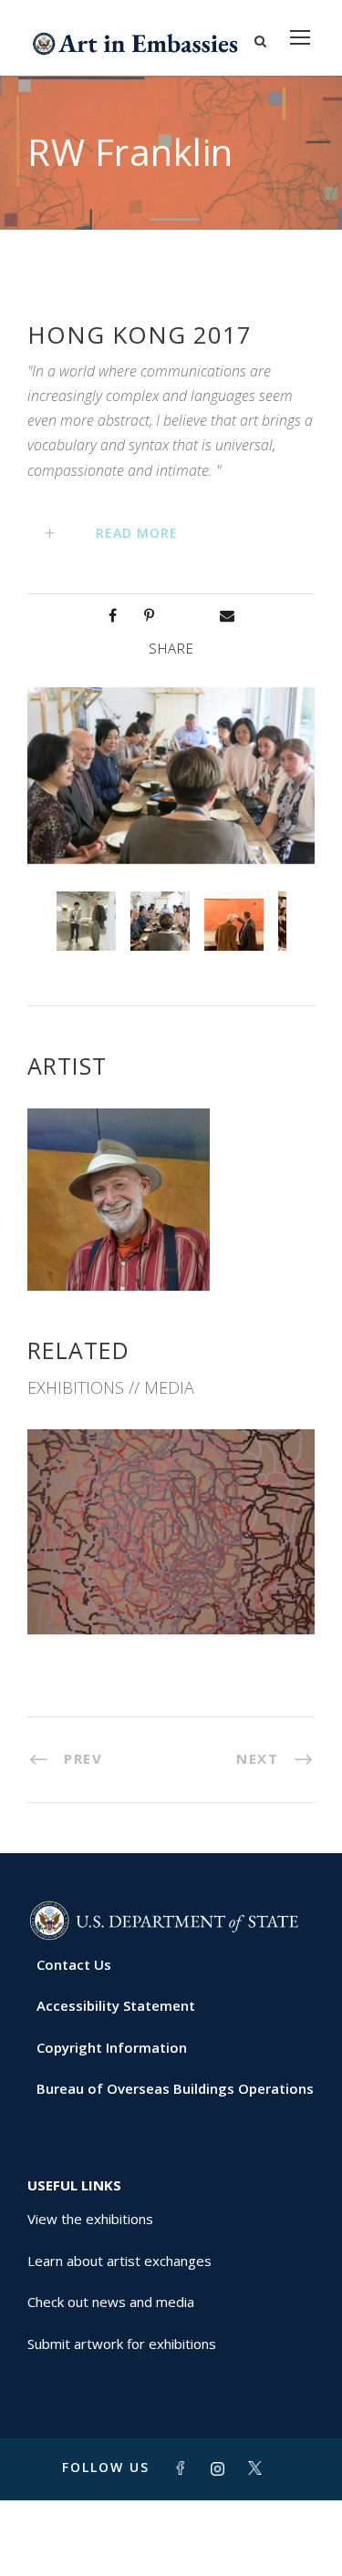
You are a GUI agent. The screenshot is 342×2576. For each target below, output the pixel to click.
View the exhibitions (90, 2219)
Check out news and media (111, 2302)
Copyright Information (112, 2047)
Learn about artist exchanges (119, 2261)
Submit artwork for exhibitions (122, 2344)
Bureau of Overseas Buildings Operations (175, 2088)
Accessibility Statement (116, 2005)
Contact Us (74, 1964)
